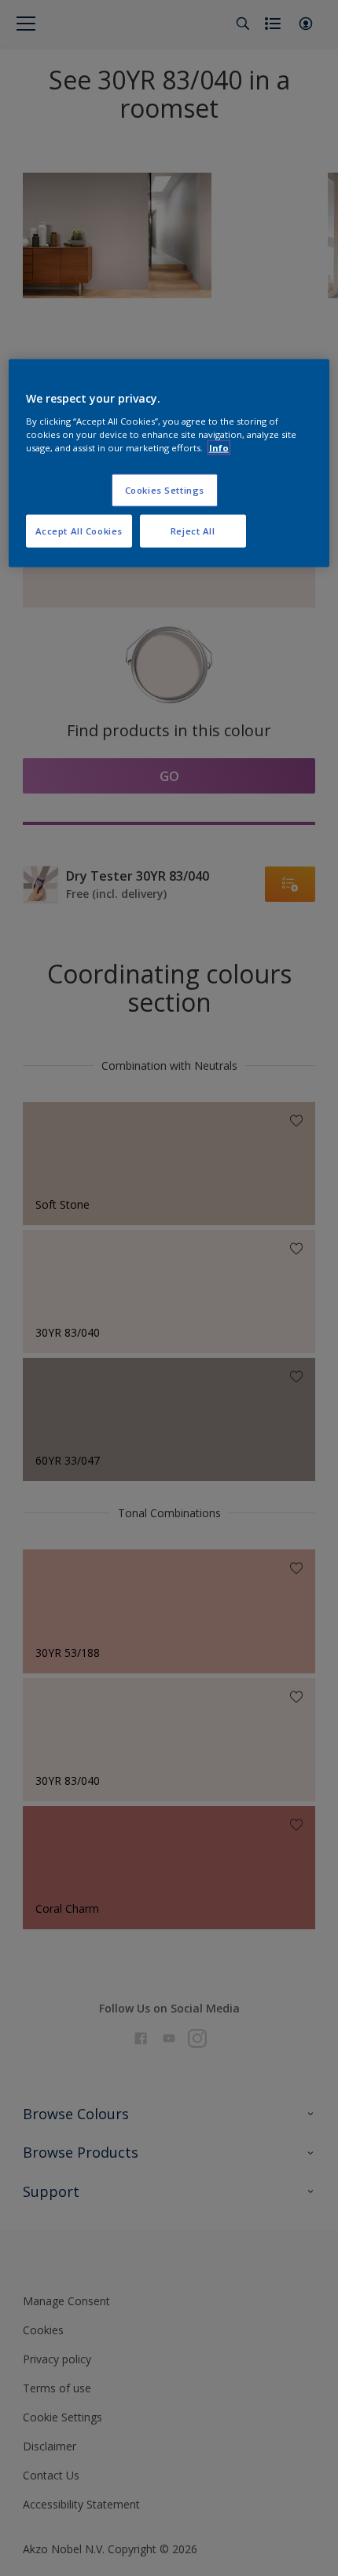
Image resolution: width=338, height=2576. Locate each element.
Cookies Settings (165, 490)
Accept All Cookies (79, 531)
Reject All (193, 531)
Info (219, 448)
